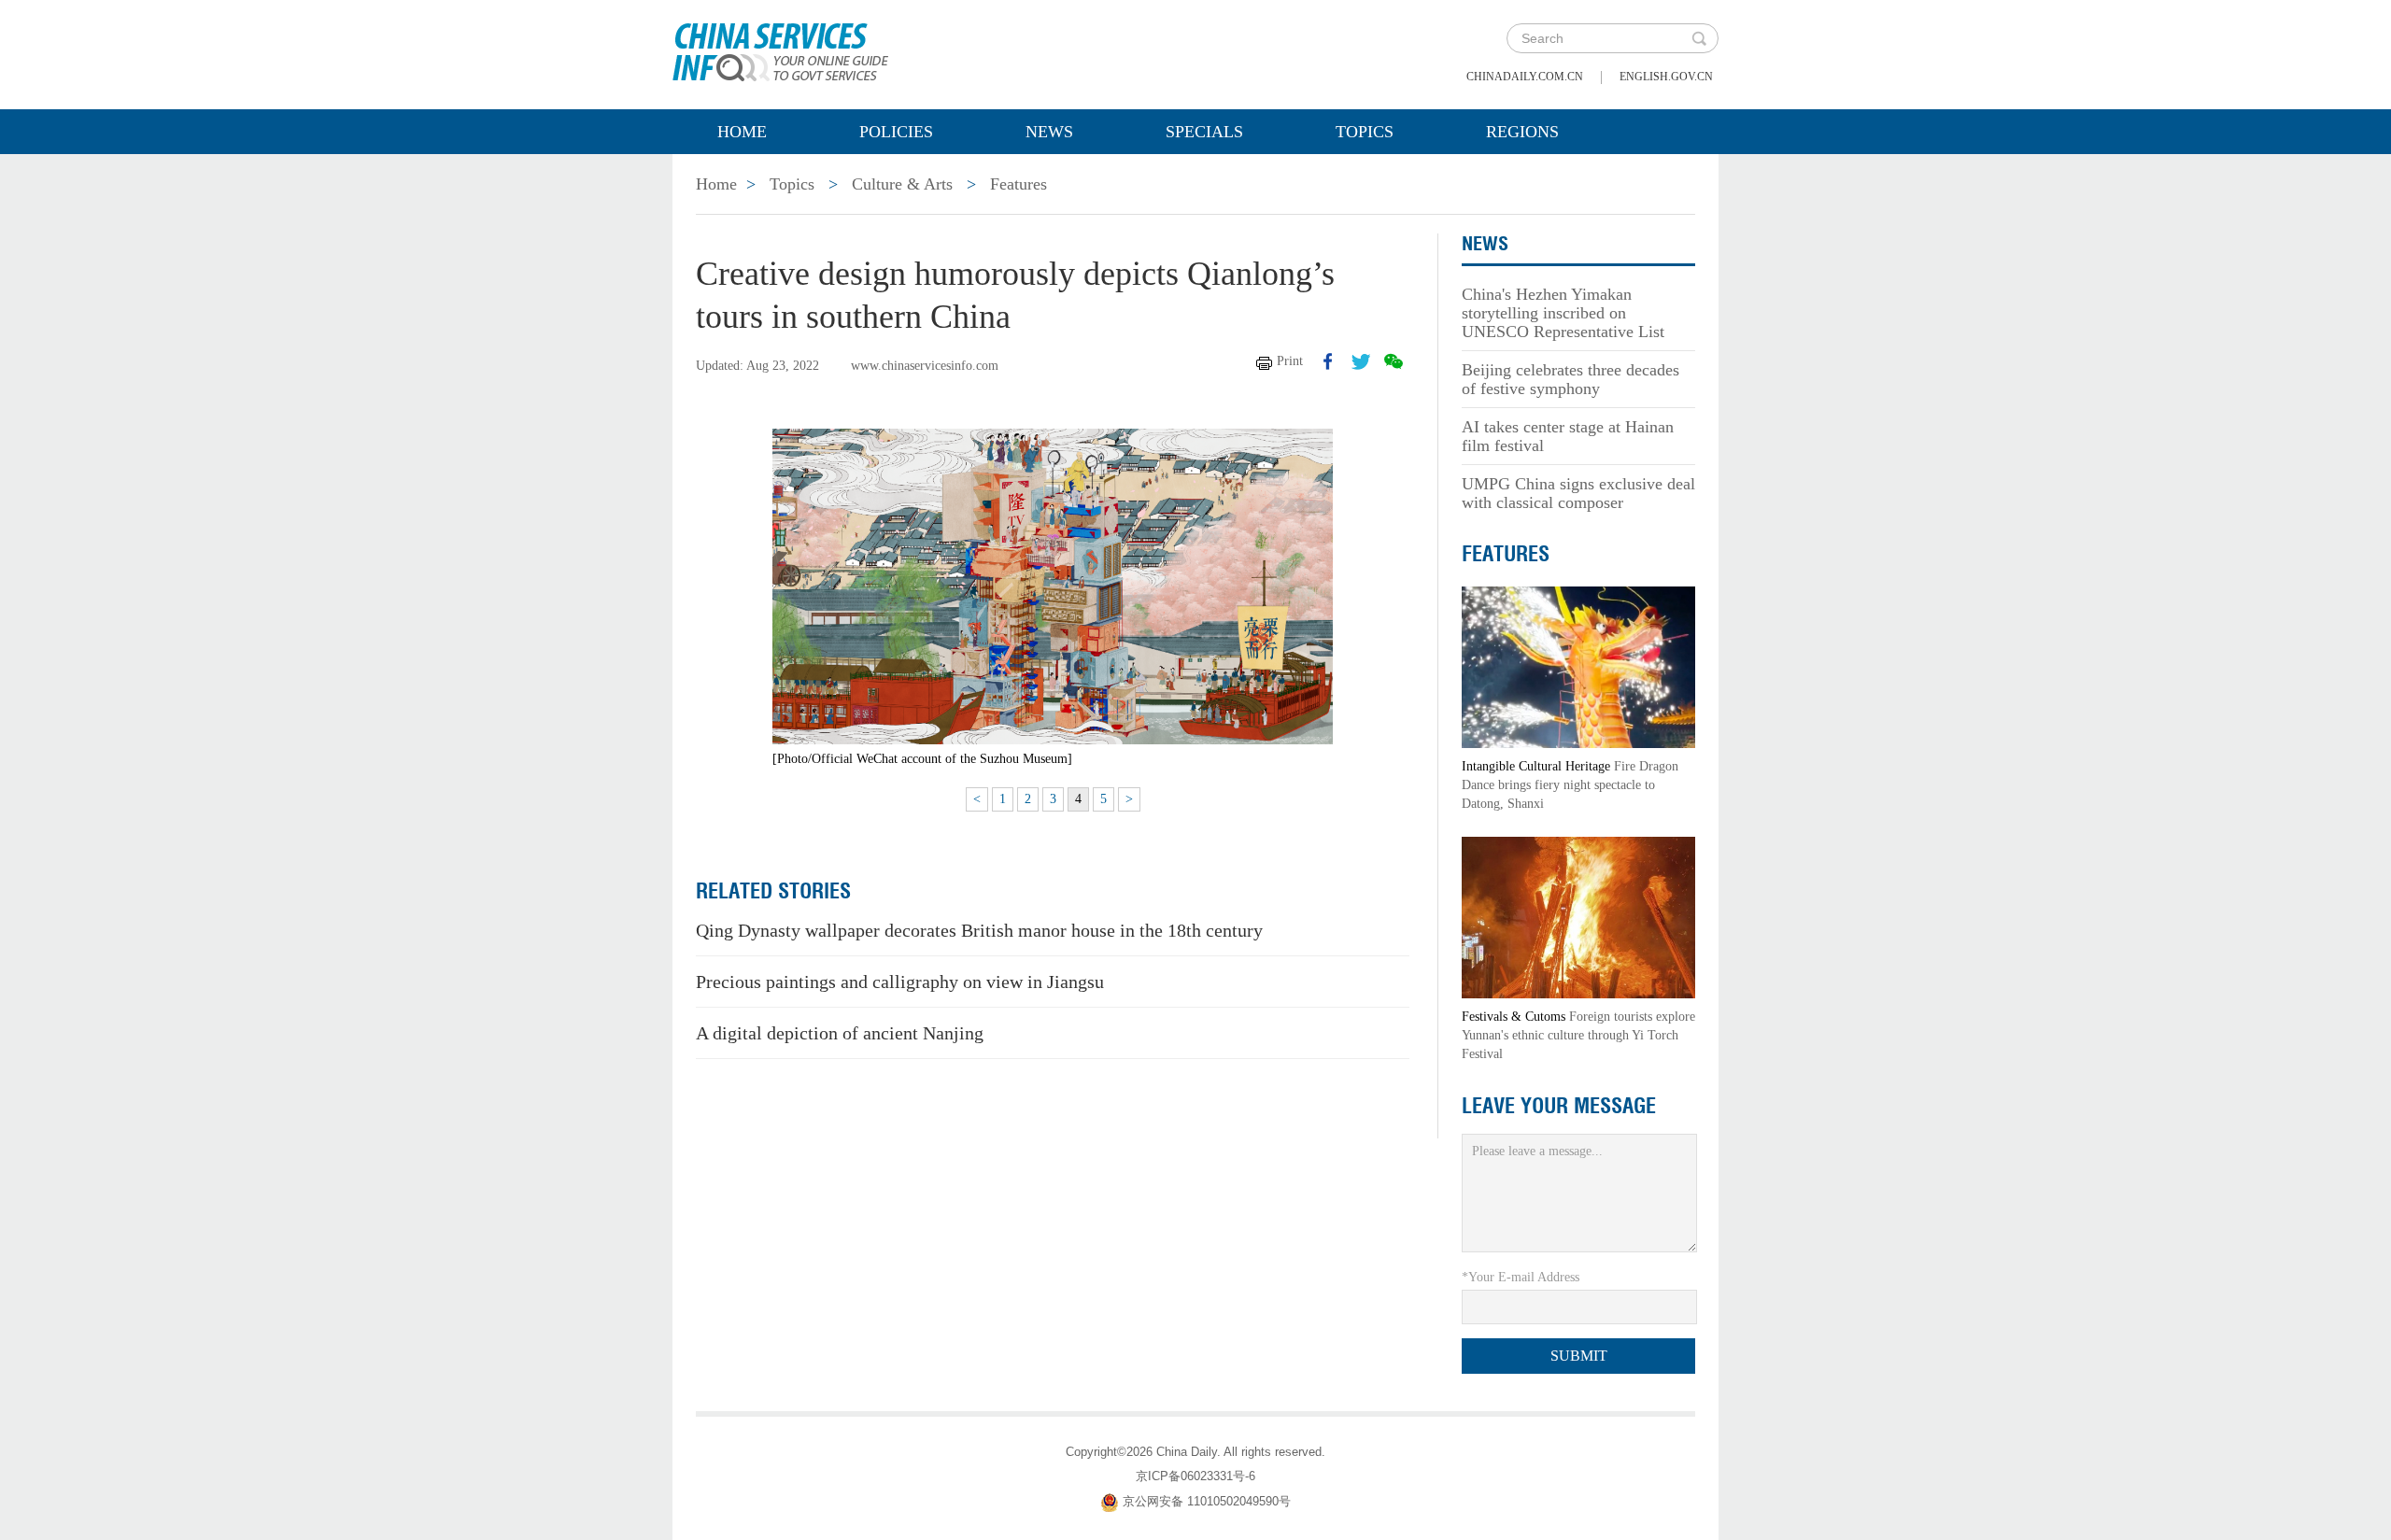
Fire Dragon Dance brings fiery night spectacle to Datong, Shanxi (1570, 785)
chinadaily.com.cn (1525, 77)
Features (1019, 184)
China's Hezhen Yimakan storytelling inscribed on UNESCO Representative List (1563, 313)
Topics (1365, 132)
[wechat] (1394, 361)
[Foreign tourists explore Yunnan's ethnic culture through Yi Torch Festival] (1578, 917)
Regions (1522, 132)
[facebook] (1328, 361)
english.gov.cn (1666, 77)
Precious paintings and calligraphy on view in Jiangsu (900, 982)
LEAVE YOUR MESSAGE (1559, 1106)
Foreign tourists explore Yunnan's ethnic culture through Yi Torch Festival (1578, 1035)
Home (742, 132)
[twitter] (1361, 361)
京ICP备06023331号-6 (1195, 1476)
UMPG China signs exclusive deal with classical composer (1578, 493)
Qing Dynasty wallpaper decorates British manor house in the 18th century (979, 930)
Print (1290, 361)
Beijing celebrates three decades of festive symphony (1570, 379)
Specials (1204, 132)
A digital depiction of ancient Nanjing (840, 1033)
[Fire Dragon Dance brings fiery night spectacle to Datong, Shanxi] (1578, 666)
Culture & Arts (902, 184)
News (1049, 132)
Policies (896, 132)
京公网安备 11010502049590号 (1207, 1501)
